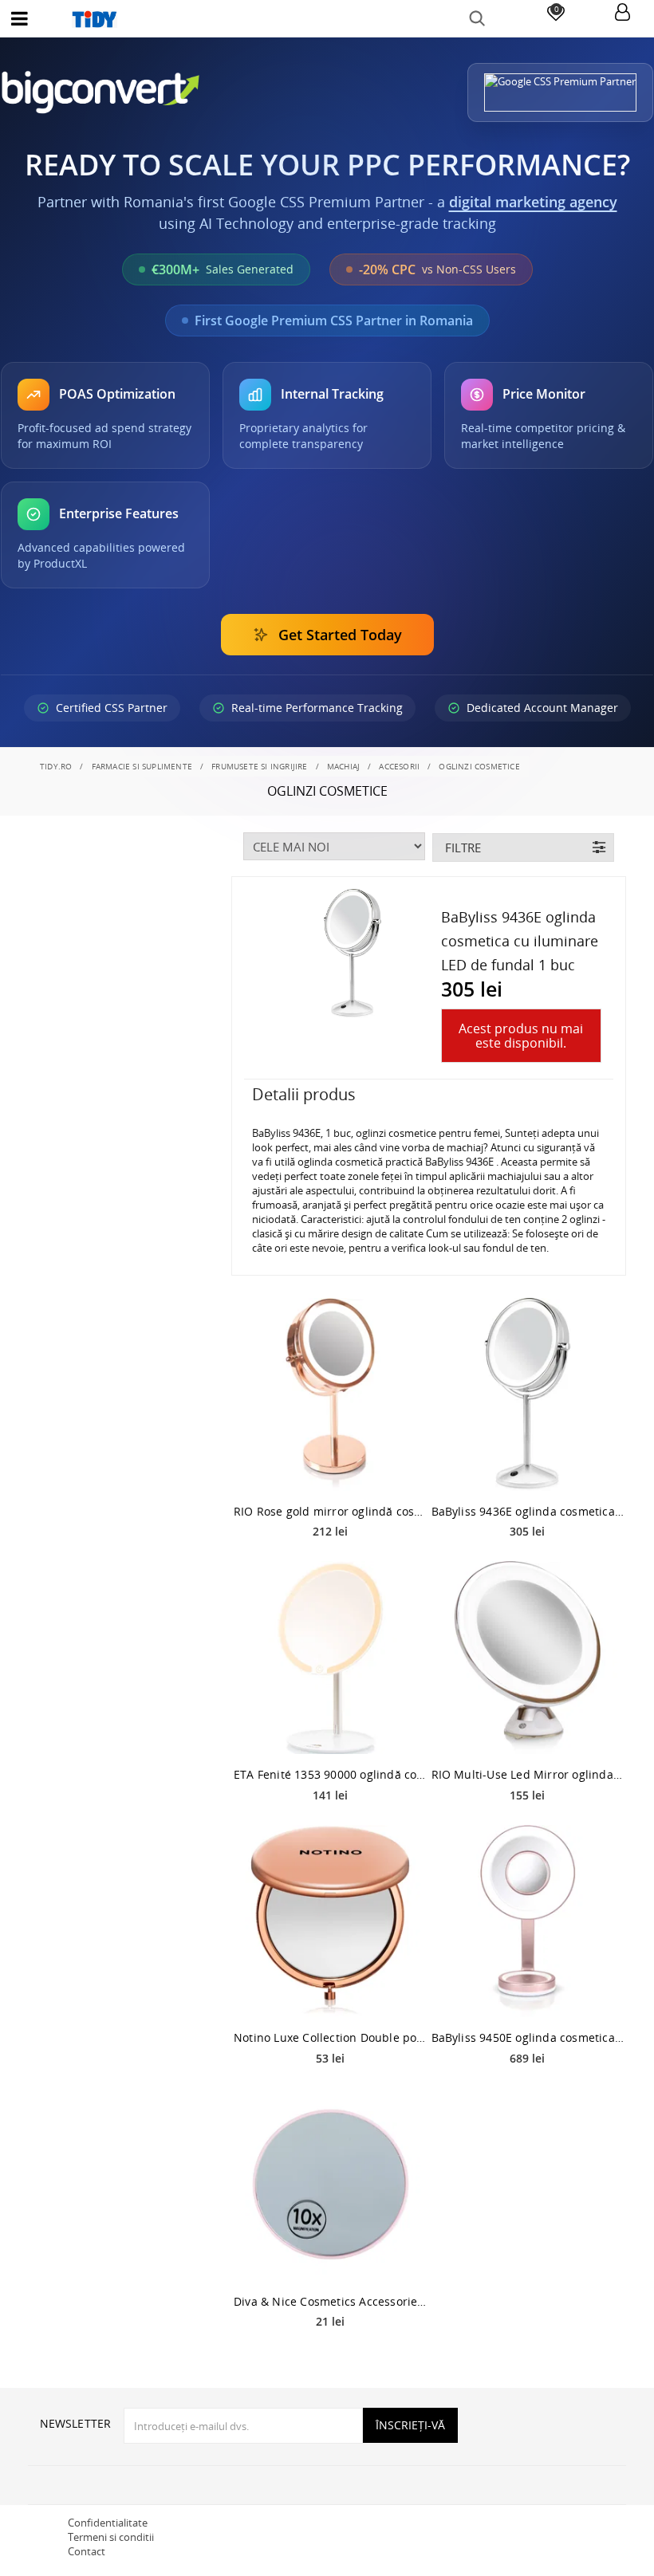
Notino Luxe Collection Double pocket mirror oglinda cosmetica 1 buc (330, 2037)
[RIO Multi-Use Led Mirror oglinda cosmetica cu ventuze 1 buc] (528, 1658)
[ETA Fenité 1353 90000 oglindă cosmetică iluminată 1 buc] (330, 1658)
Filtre (463, 848)
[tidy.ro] (327, 19)
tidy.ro (56, 766)
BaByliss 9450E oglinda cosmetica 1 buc (528, 2037)
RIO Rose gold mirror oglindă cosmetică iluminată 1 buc (330, 1511)
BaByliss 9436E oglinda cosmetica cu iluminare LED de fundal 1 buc (528, 1511)
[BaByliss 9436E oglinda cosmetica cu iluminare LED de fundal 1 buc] (528, 1394)
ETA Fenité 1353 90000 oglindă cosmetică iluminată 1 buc (330, 1774)
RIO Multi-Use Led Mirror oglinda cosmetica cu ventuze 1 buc (528, 1774)
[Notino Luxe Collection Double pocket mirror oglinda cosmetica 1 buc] (330, 1921)
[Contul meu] (622, 13)
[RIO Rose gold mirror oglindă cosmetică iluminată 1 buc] (330, 1394)
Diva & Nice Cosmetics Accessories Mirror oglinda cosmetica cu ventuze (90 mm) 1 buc (330, 2301)
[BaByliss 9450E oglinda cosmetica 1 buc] (528, 1921)
